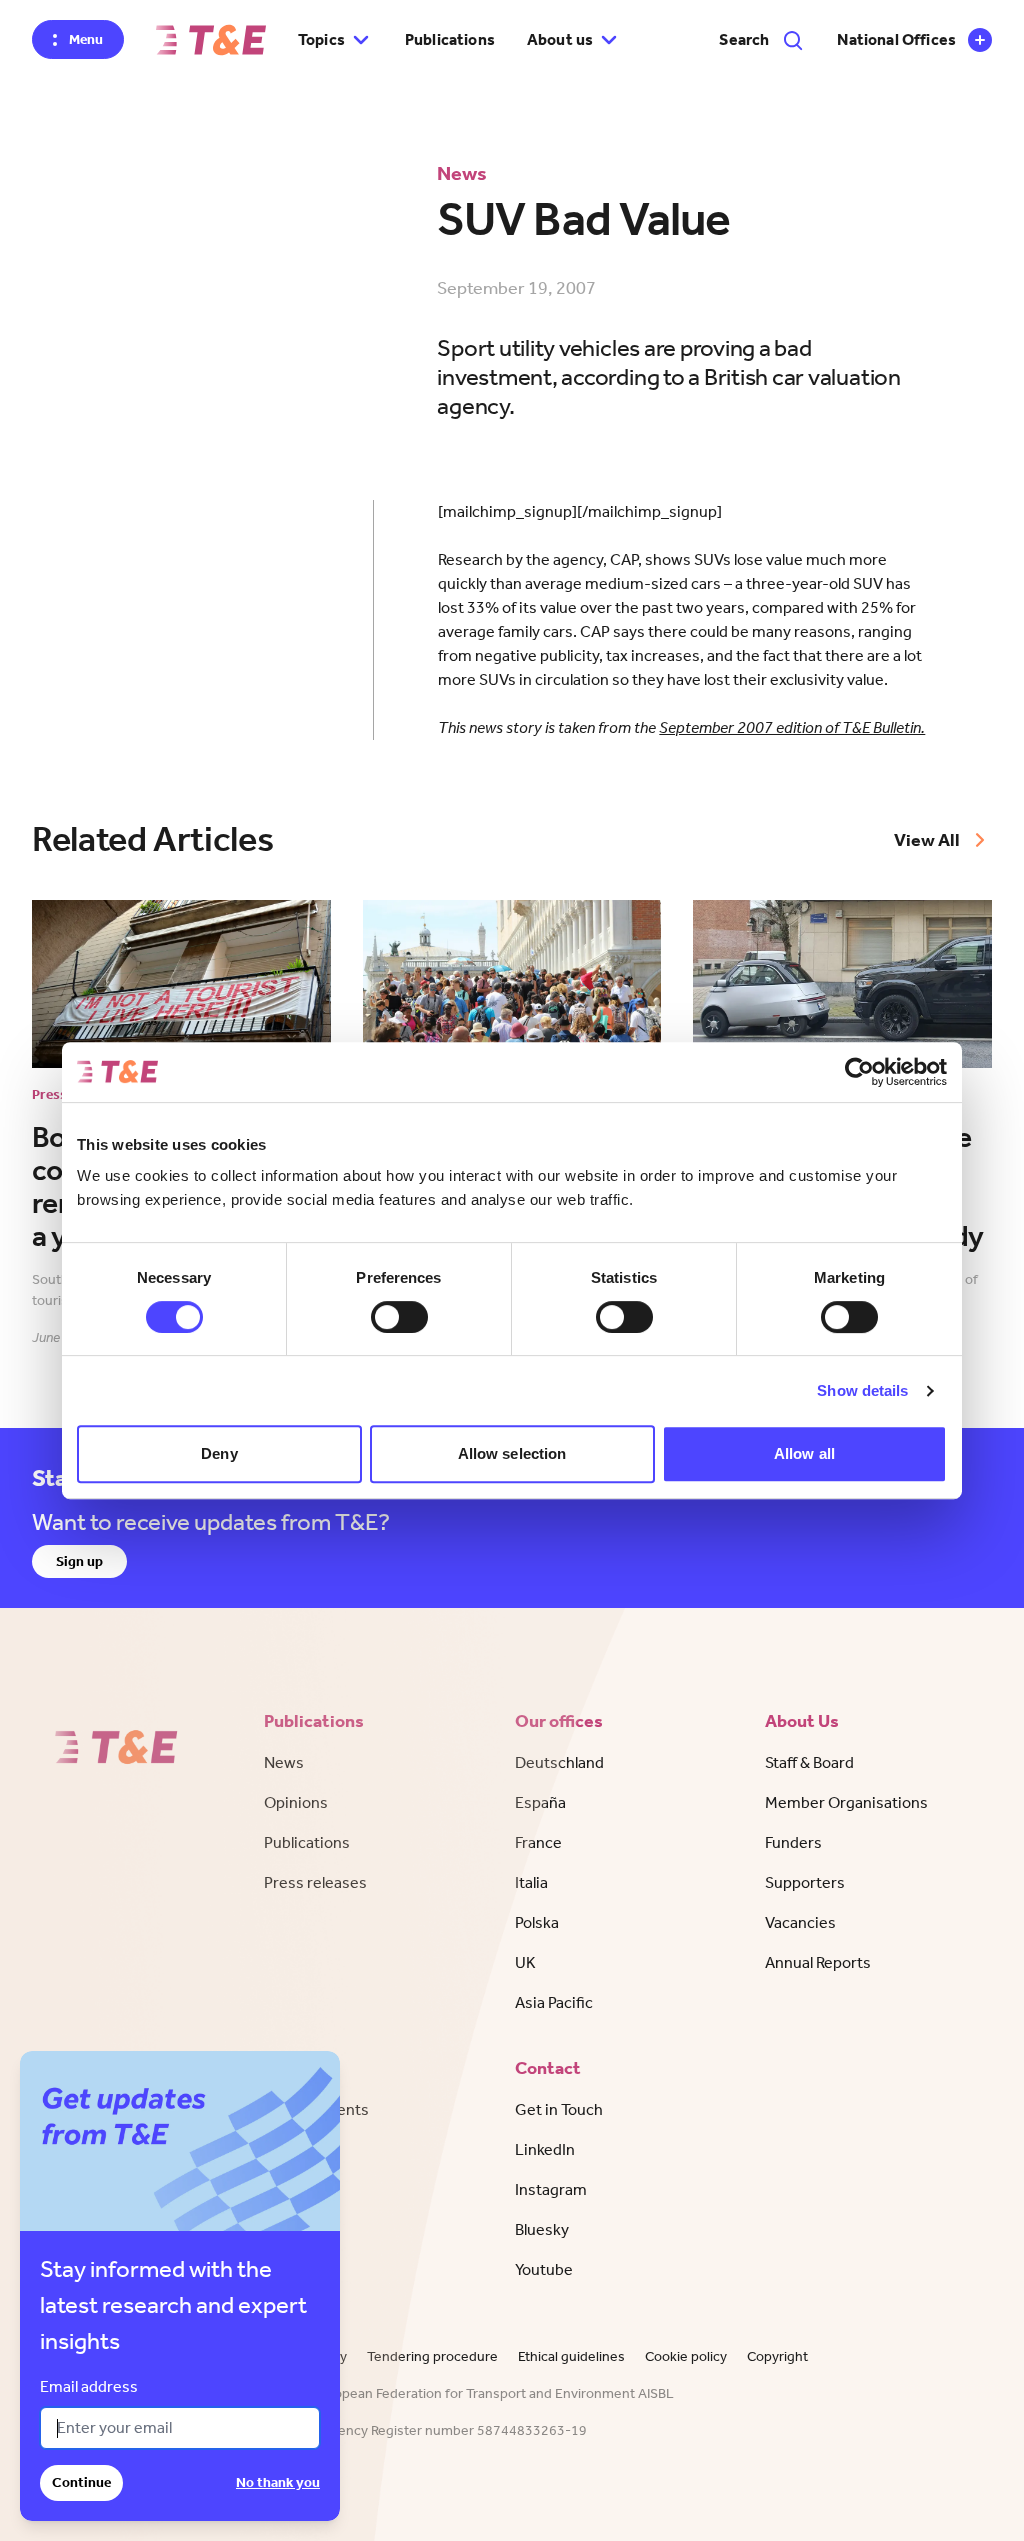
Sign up (79, 1561)
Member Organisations (846, 1802)
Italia (531, 1882)
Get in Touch (559, 2109)
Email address (89, 2386)
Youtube (544, 2269)
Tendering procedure (432, 2356)
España (540, 1802)
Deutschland (559, 1762)
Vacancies (800, 1922)
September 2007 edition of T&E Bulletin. (792, 727)
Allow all (804, 1453)
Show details (862, 1390)
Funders (793, 1842)
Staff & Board (809, 1762)
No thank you (278, 2482)
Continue (81, 2482)
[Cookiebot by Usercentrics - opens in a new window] (859, 1072)
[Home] (211, 40)
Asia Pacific (554, 2002)
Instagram (551, 2189)
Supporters (805, 1882)
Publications (450, 39)
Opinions (296, 1802)
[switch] (399, 1317)
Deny (219, 1453)
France (538, 1842)
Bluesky (542, 2229)
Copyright (777, 2356)
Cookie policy (686, 2356)
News (284, 1762)
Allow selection (512, 1453)
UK (525, 1962)
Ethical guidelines (571, 2356)
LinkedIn (545, 2149)
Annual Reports (818, 1962)
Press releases (315, 1882)
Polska (537, 1922)
